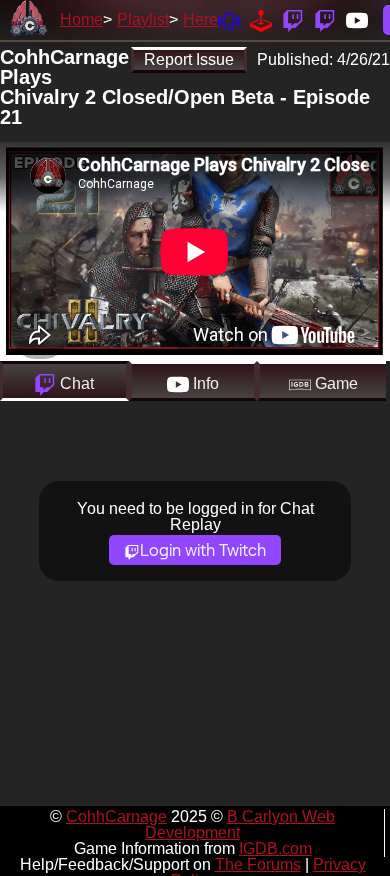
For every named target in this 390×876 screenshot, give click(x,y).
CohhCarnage (116, 816)
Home (81, 19)
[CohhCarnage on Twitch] (293, 19)
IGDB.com (275, 848)
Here (200, 19)
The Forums (258, 864)
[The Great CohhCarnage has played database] (261, 19)
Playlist (143, 19)
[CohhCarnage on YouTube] (357, 19)
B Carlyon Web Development (240, 824)
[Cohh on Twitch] (325, 19)
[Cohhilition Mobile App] (229, 19)
